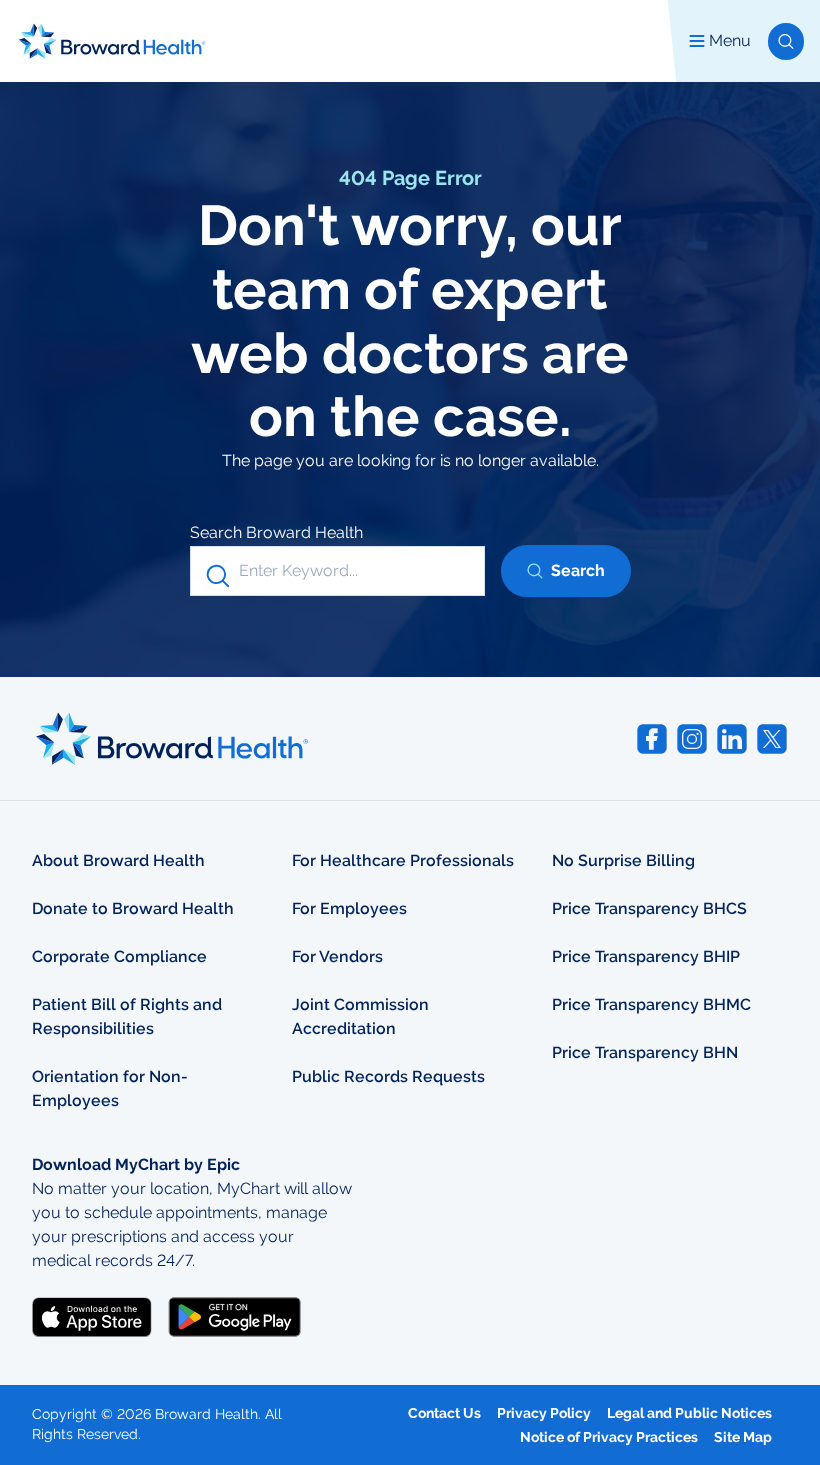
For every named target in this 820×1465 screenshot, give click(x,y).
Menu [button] (730, 40)
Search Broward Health (276, 532)
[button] (786, 41)
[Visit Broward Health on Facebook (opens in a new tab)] (652, 739)
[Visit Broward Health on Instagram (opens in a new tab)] (692, 739)
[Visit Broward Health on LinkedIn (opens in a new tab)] (732, 739)
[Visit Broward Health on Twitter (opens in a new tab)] (772, 739)
